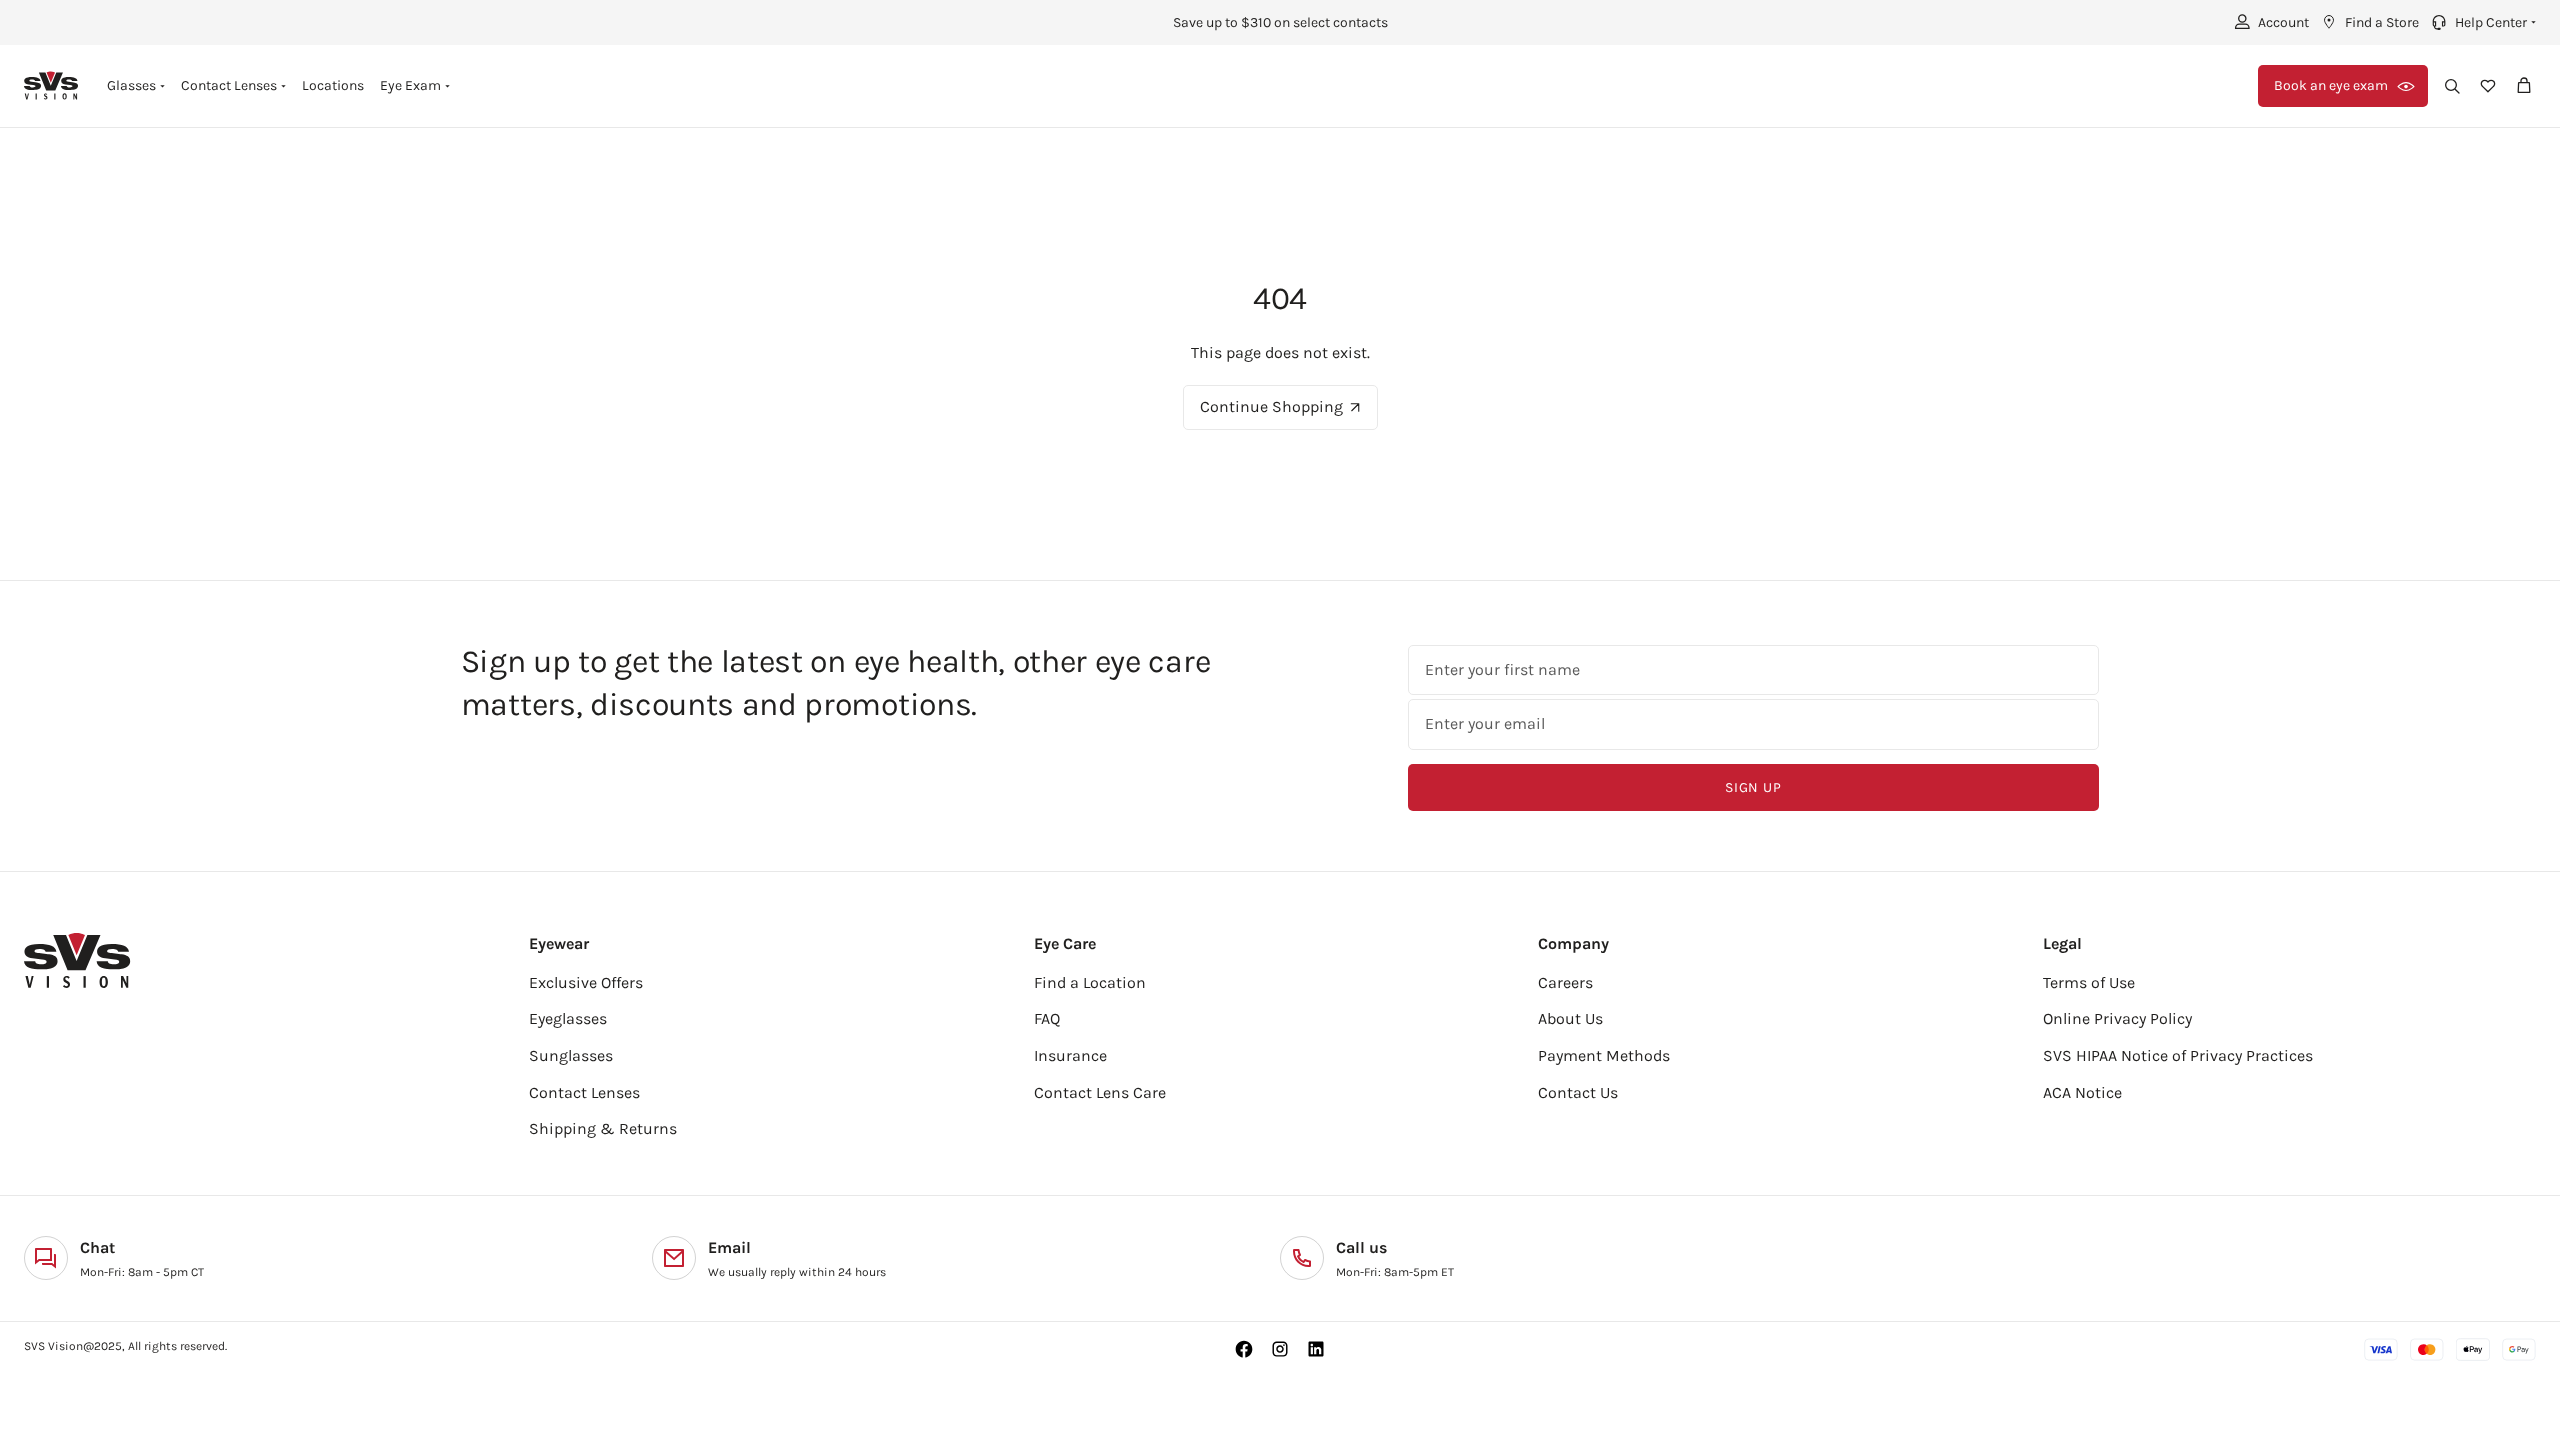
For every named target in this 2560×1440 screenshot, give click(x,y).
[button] (2481, 22)
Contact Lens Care (1100, 1092)
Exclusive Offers (586, 982)
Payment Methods (1604, 1055)
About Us (1570, 1018)
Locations (333, 85)
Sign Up (1753, 787)
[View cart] (2524, 86)
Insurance (1070, 1055)
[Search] (2452, 86)
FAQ (1047, 1018)
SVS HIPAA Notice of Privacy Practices (2178, 1055)
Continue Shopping (1271, 406)
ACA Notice (2082, 1092)
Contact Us (1578, 1092)
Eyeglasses (568, 1018)
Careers (1565, 982)
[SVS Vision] (51, 85)
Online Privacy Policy (2117, 1018)
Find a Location (1090, 982)
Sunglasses (571, 1055)
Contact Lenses (584, 1092)
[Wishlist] (2488, 86)
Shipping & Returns (603, 1128)
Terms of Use (2089, 982)
